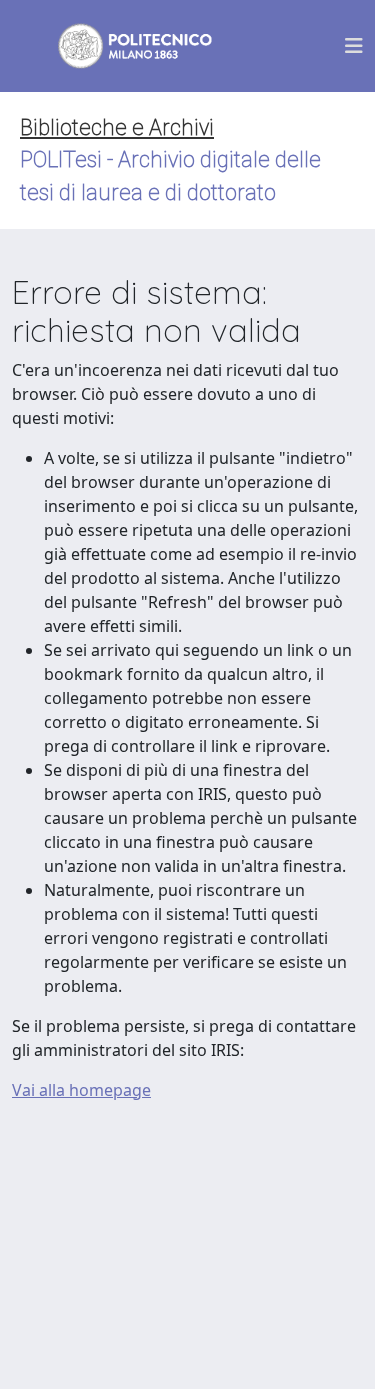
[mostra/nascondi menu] (354, 46)
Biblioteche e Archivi (117, 127)
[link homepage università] (122, 46)
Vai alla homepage (81, 1090)
